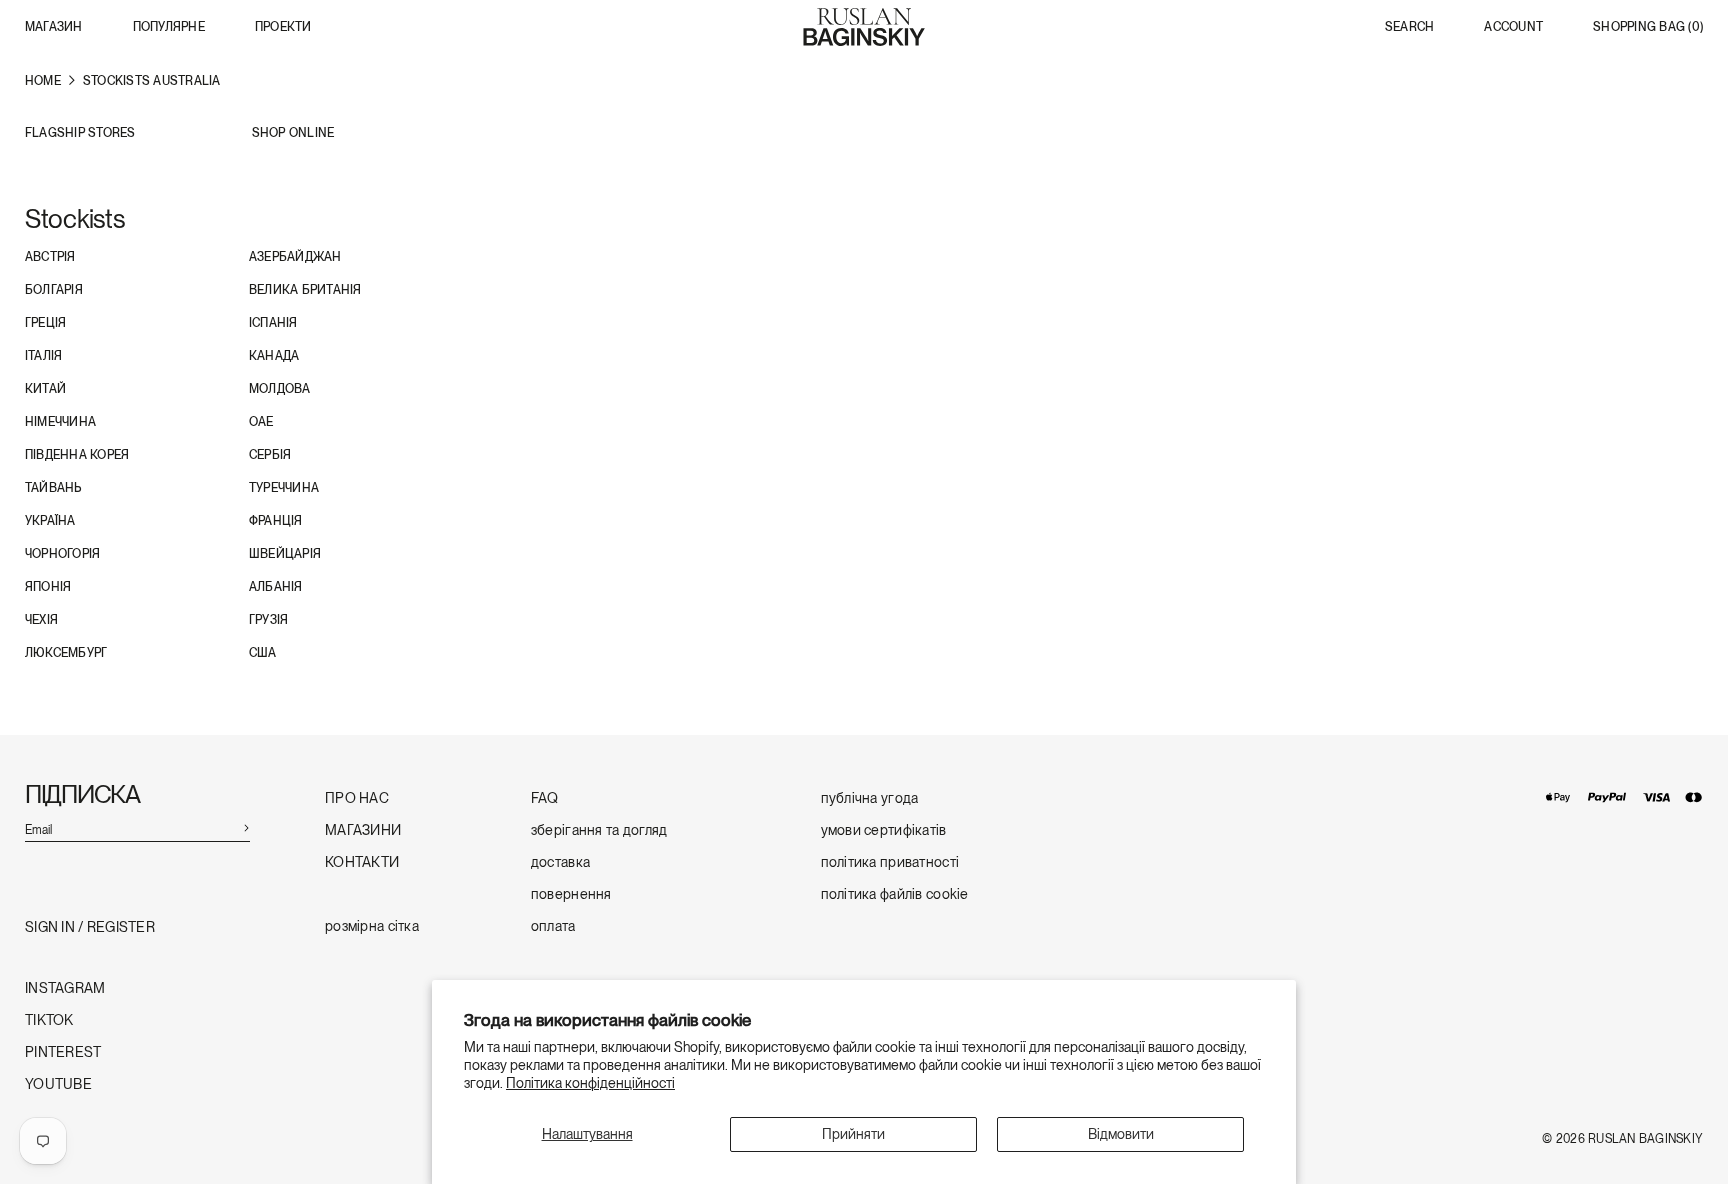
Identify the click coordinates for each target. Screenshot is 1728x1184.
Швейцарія (285, 554)
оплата (553, 926)
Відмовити (1121, 1134)
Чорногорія (62, 554)
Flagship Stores (80, 133)
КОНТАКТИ (362, 862)
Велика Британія (305, 290)
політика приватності (890, 862)
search (1409, 27)
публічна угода (870, 798)
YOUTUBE (58, 1084)
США (263, 653)
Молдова (280, 389)
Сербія (270, 455)
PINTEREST (63, 1052)
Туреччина (284, 488)
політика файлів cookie (895, 894)
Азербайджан (295, 257)
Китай (45, 389)
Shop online (293, 133)
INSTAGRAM (65, 988)
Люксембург (66, 653)
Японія (48, 587)
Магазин (54, 27)
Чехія (41, 620)
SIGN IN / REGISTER (90, 927)
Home (43, 81)
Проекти (283, 27)
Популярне (169, 27)
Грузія (268, 620)
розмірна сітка (372, 926)
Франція (276, 521)
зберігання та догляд (599, 830)
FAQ (545, 798)
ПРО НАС (357, 798)
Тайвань (53, 488)
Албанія (276, 587)
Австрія (50, 257)
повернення (571, 894)
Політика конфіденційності (590, 1083)
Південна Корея (77, 455)
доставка (560, 862)
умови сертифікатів (884, 830)
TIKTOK (49, 1020)
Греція (45, 323)
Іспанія (273, 323)
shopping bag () (1648, 27)
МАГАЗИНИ (363, 830)
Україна (50, 521)
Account (1513, 27)
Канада (274, 356)
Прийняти (853, 1134)
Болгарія (54, 290)
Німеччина (60, 422)
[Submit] (246, 827)
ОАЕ (261, 422)
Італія (43, 356)
